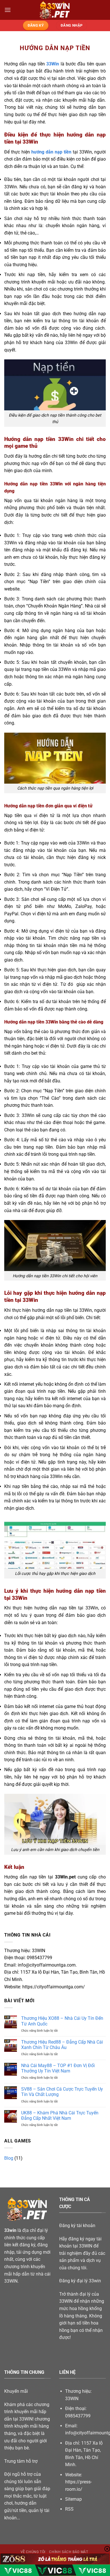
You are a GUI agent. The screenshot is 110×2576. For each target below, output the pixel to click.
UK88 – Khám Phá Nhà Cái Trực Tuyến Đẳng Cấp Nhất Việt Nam (60, 2116)
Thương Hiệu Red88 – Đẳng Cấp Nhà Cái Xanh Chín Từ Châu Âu (62, 2045)
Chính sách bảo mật (69, 2552)
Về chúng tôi (33, 2552)
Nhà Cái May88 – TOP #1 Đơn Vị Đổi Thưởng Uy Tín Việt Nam (58, 2068)
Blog (9, 2158)
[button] (8, 10)
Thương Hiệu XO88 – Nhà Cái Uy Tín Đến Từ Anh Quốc (62, 2021)
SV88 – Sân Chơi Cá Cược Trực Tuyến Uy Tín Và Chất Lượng (62, 2092)
